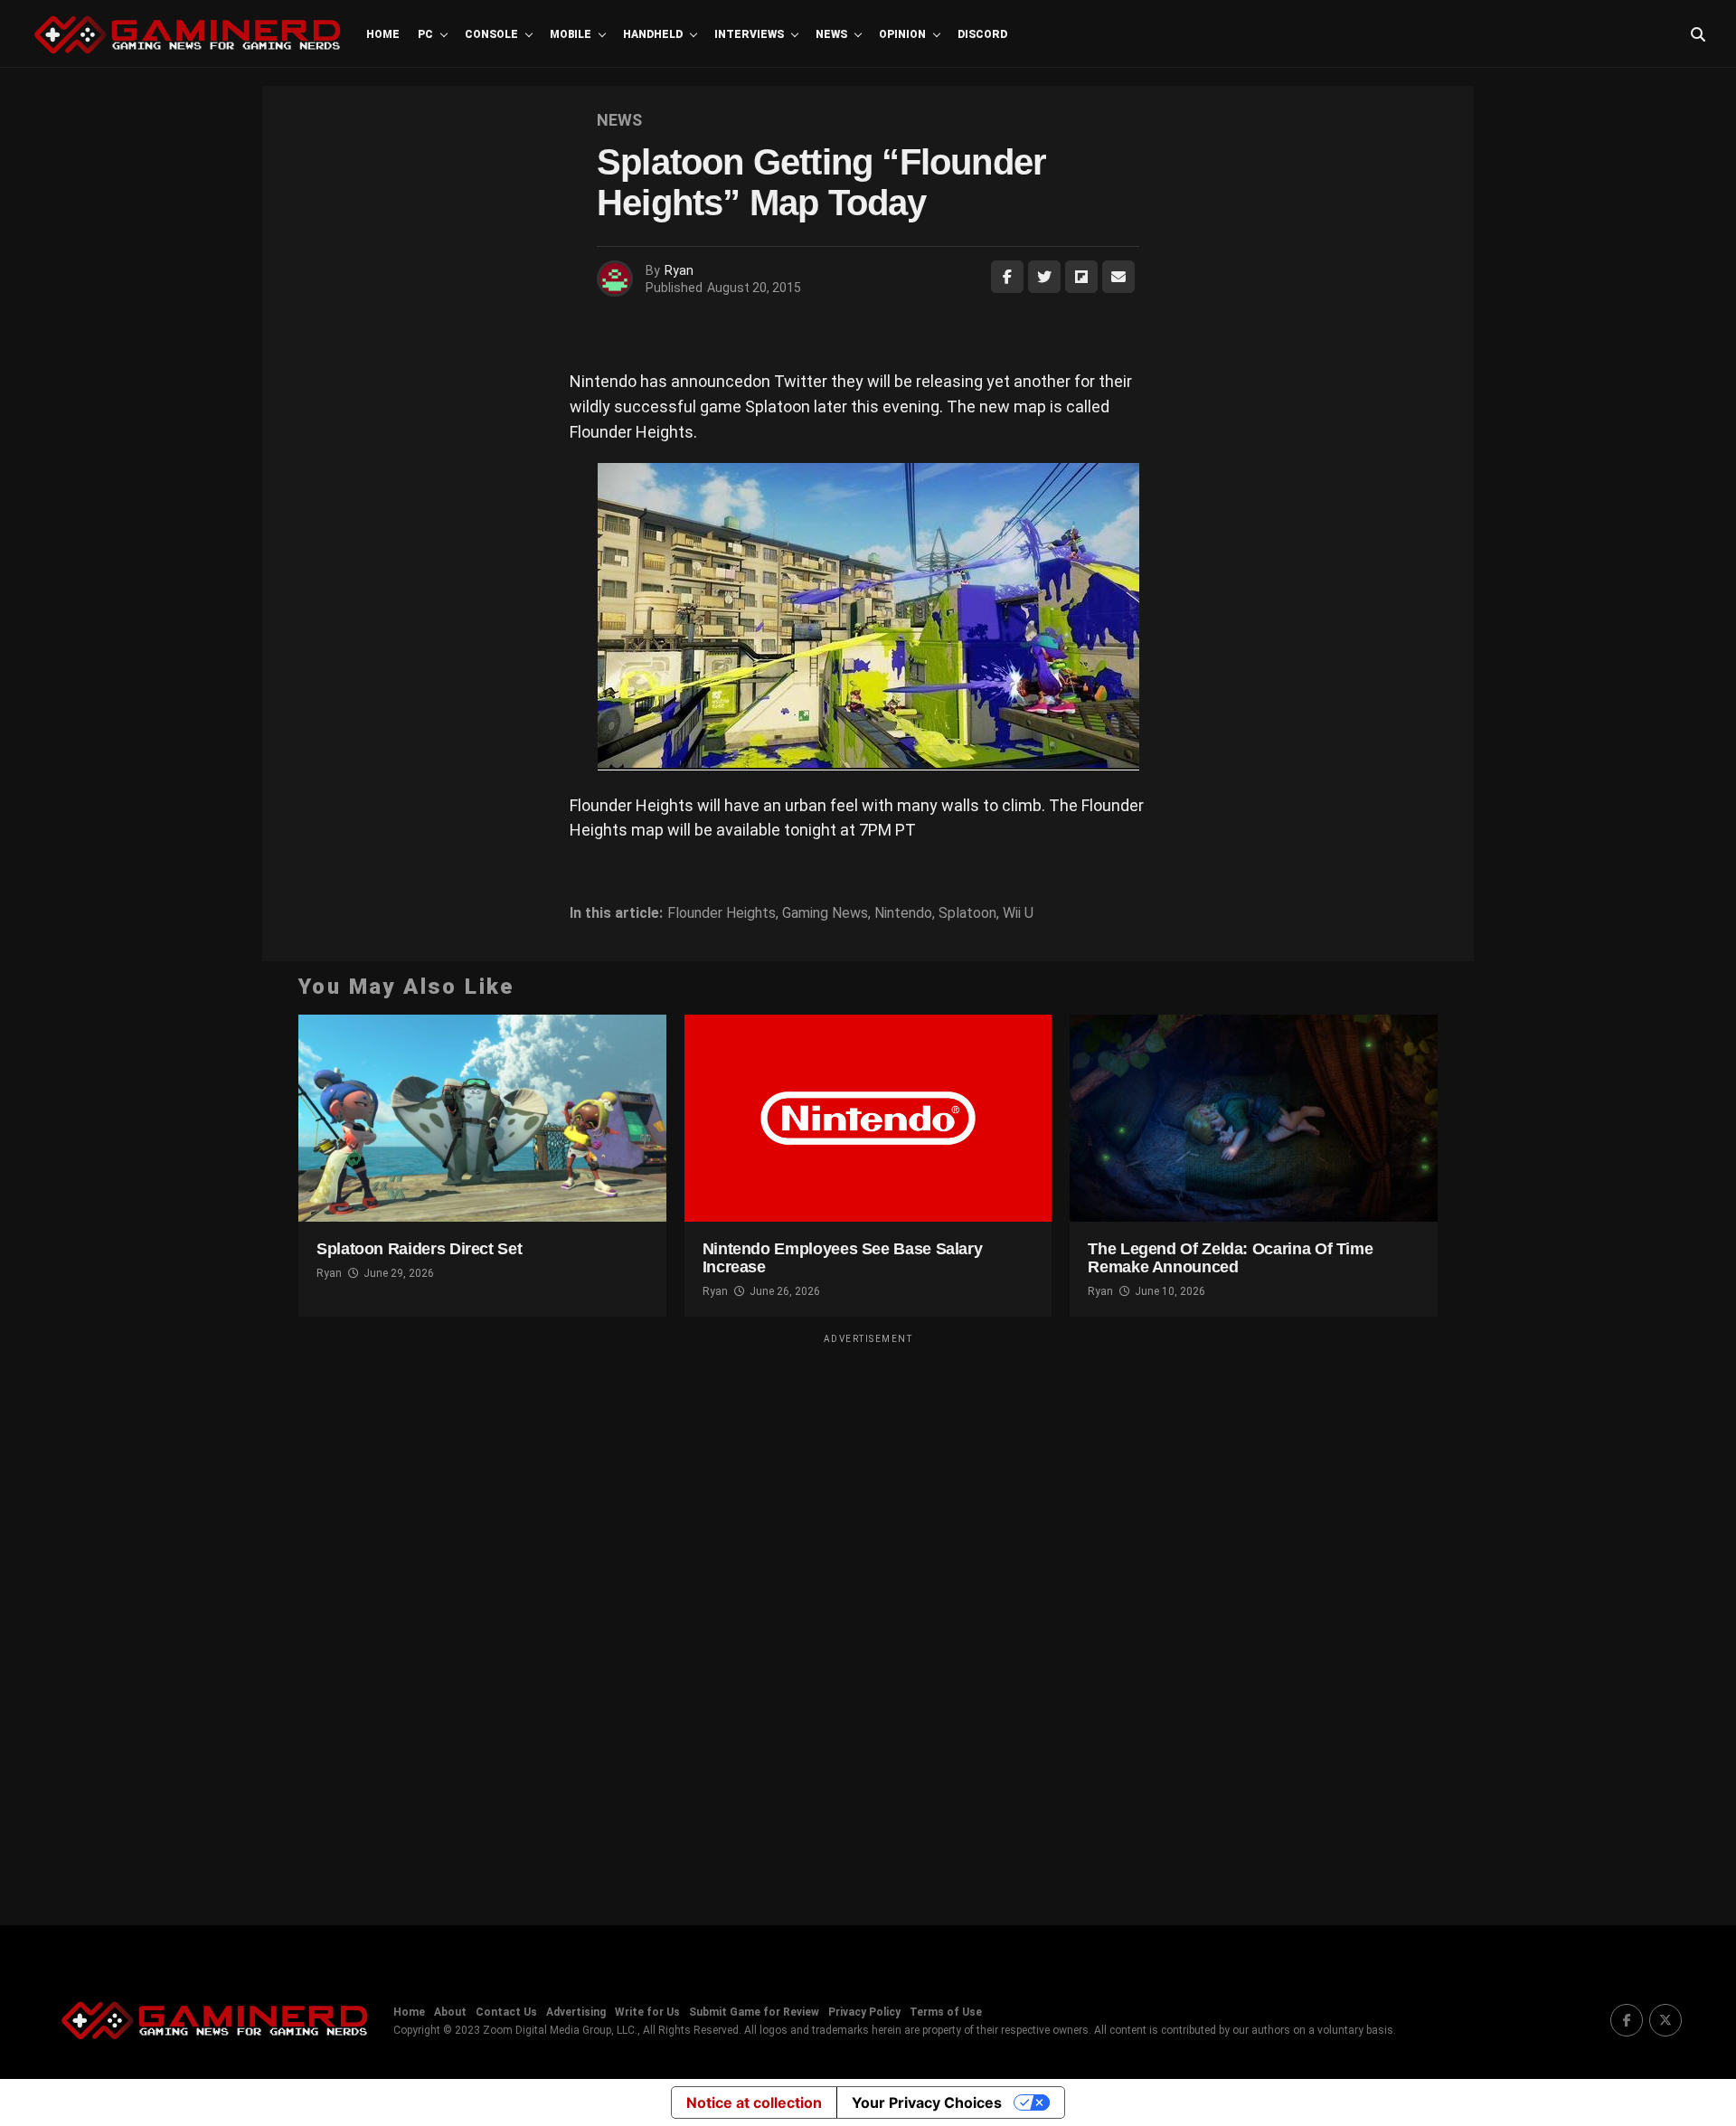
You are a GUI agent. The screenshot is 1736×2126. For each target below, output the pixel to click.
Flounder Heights (722, 913)
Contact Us (506, 2012)
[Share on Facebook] (1007, 277)
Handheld (653, 34)
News (831, 34)
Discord (982, 34)
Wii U (1018, 913)
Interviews (749, 34)
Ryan (679, 270)
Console (491, 34)
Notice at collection (754, 2102)
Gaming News (825, 913)
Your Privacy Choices (927, 2102)
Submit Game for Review (754, 2012)
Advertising (576, 2012)
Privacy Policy (864, 2012)
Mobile (571, 34)
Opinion (902, 34)
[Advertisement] (868, 1618)
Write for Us (647, 2012)
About (450, 2012)
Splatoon (967, 913)
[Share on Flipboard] (1081, 277)
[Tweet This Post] (1044, 277)
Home (383, 34)
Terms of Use (946, 2012)
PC (425, 34)
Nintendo (903, 913)
